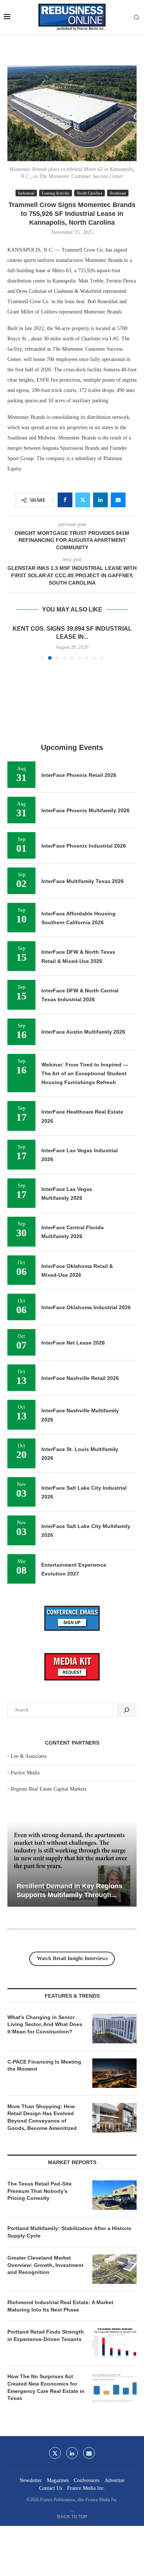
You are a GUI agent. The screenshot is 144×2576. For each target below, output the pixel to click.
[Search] (137, 18)
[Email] (89, 2453)
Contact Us (51, 2488)
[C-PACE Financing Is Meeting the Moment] (114, 2073)
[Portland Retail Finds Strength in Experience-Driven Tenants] (114, 2343)
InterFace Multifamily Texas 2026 (83, 881)
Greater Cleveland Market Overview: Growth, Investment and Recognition (45, 2265)
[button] (14, 642)
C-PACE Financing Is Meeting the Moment (44, 2065)
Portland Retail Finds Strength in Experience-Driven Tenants (46, 2335)
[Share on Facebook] (65, 500)
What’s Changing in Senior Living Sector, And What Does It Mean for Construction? (45, 2024)
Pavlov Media (25, 1773)
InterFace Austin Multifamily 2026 (83, 1032)
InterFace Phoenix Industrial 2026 (84, 846)
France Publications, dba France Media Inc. (79, 2500)
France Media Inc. (86, 2488)
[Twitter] (55, 2453)
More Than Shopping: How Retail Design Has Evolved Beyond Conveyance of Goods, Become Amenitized (42, 2117)
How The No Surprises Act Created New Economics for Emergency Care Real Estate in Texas (46, 2387)
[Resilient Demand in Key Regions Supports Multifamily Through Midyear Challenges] (72, 1864)
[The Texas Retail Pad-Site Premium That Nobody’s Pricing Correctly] (114, 2195)
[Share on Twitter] (83, 500)
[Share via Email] (118, 500)
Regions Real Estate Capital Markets (49, 1789)
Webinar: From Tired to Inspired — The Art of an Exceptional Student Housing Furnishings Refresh (85, 1074)
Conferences (87, 2480)
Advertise (114, 2480)
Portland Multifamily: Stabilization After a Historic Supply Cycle (69, 2232)
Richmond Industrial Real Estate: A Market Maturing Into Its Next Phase (60, 2306)
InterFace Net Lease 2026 (73, 1343)
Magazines (58, 2480)
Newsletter (31, 2480)
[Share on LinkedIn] (100, 500)
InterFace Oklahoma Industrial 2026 (86, 1307)
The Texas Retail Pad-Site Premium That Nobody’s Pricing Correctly (40, 2191)
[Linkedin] (72, 2453)
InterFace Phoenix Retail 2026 (79, 775)
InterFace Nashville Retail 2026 (80, 1378)
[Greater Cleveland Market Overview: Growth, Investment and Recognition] (114, 2269)
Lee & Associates (29, 1756)
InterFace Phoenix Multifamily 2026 (85, 810)
